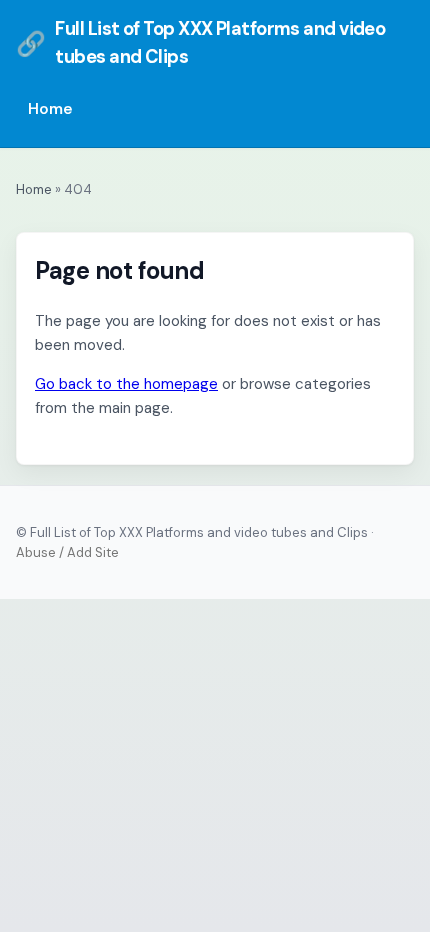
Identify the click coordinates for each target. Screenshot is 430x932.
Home (50, 109)
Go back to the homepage (126, 384)
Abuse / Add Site (67, 552)
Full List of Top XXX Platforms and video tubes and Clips (200, 43)
